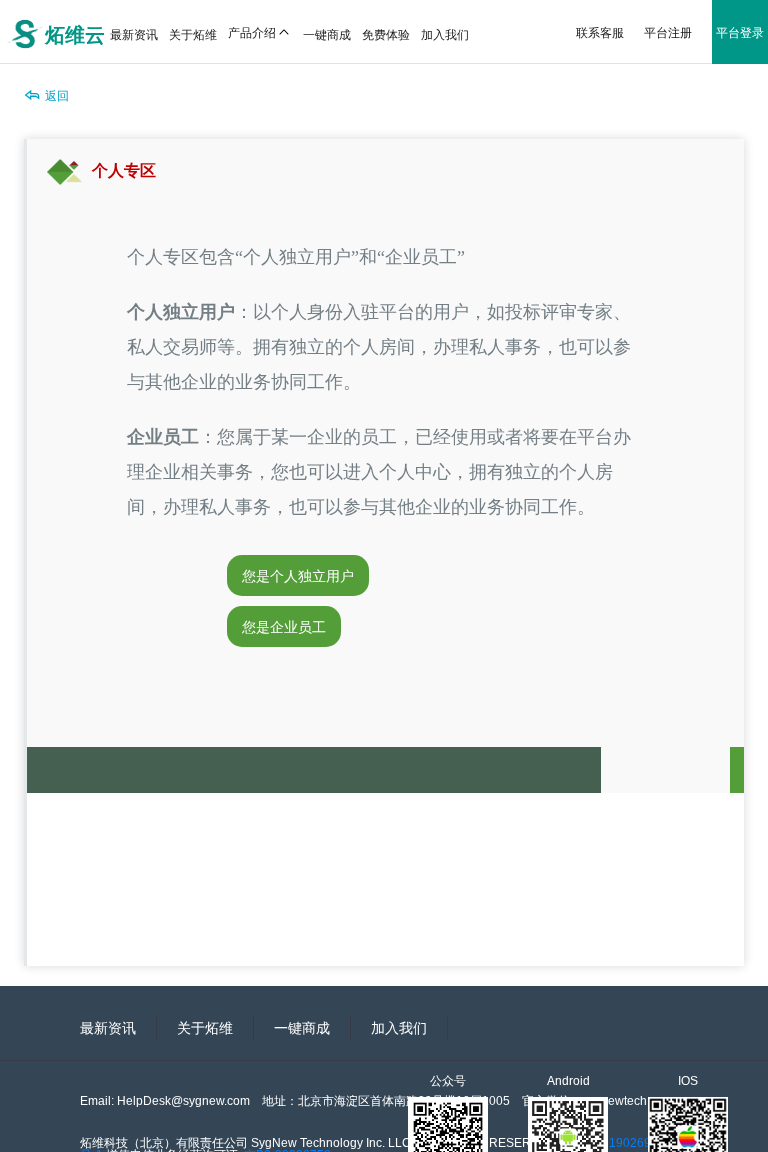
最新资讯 (108, 1028)
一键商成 (302, 1028)
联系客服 (600, 31)
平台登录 (740, 31)
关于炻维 (205, 1028)
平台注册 (668, 31)
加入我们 (399, 1028)
